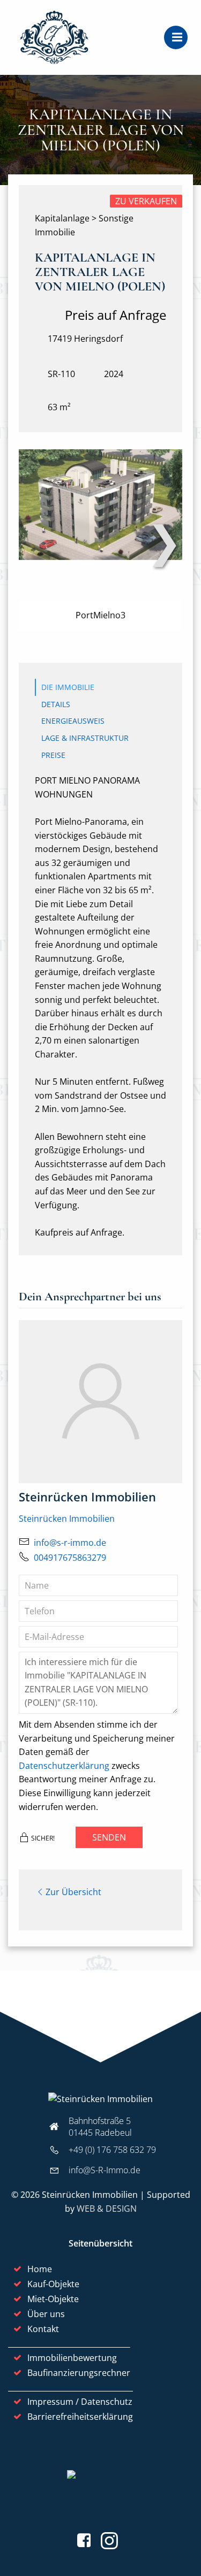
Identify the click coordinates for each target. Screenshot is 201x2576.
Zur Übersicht (73, 1892)
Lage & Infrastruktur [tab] (85, 738)
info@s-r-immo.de (70, 1543)
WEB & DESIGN (107, 2209)
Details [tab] (56, 704)
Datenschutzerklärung (64, 1766)
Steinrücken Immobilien (67, 1519)
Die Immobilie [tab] (68, 687)
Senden (109, 1837)
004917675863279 (70, 1558)
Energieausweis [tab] (73, 721)
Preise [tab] (53, 755)
